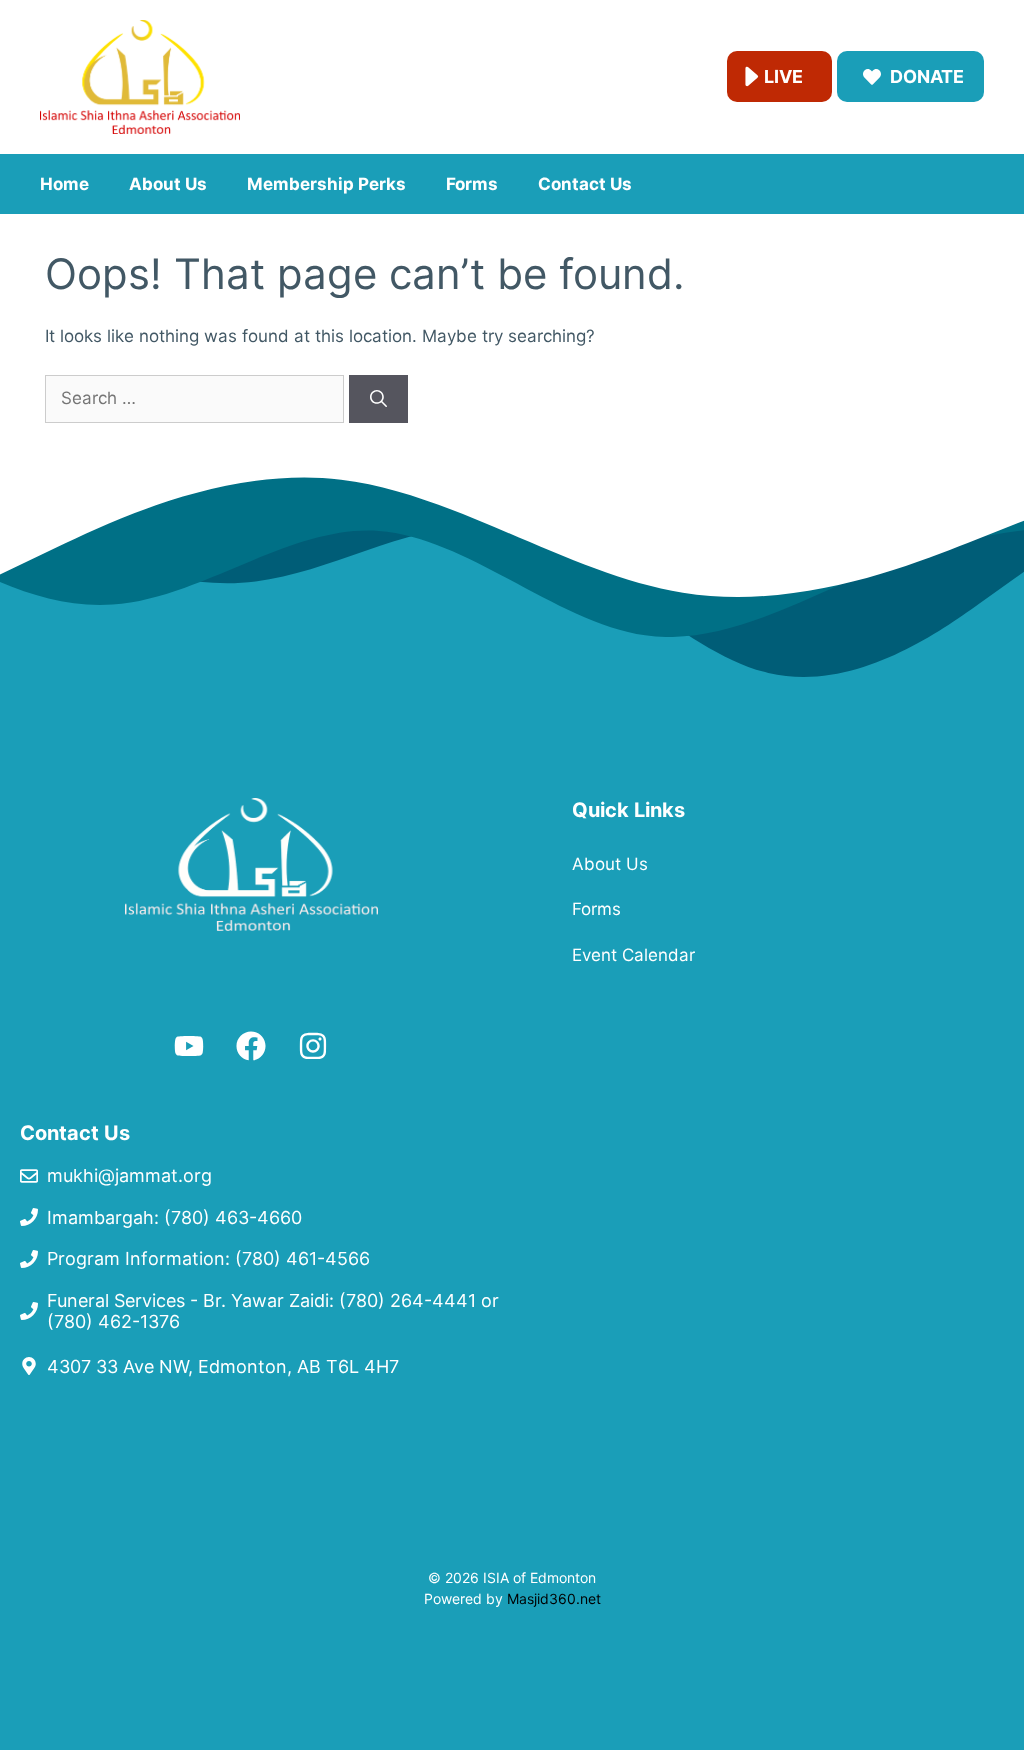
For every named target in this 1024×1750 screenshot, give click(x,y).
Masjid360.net (554, 1598)
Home (64, 184)
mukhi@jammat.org (129, 1175)
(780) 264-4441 (407, 1300)
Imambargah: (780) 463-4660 (174, 1217)
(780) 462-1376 (113, 1321)
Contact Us (585, 184)
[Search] (378, 399)
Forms (472, 184)
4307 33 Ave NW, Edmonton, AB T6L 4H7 (223, 1366)
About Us (168, 184)
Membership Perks (326, 184)
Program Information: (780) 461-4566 (208, 1258)
